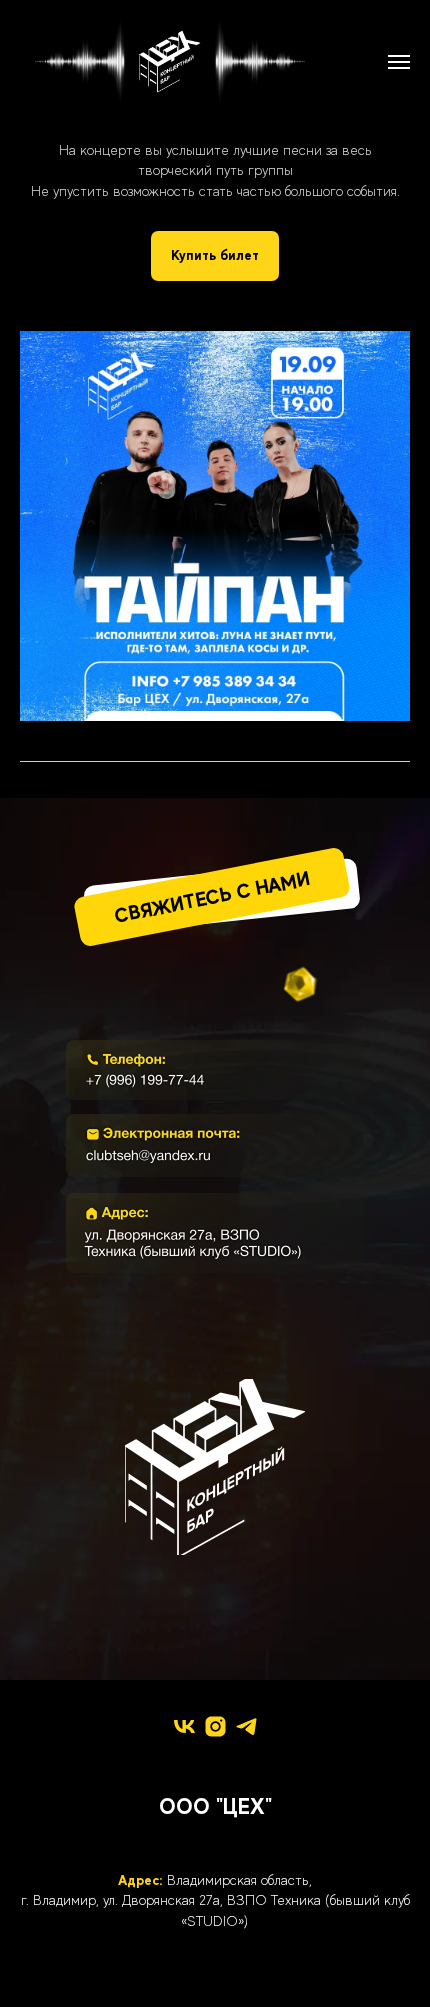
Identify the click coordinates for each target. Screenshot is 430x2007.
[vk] (184, 1726)
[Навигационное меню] (399, 62)
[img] (215, 1070)
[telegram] (246, 1726)
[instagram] (215, 1726)
